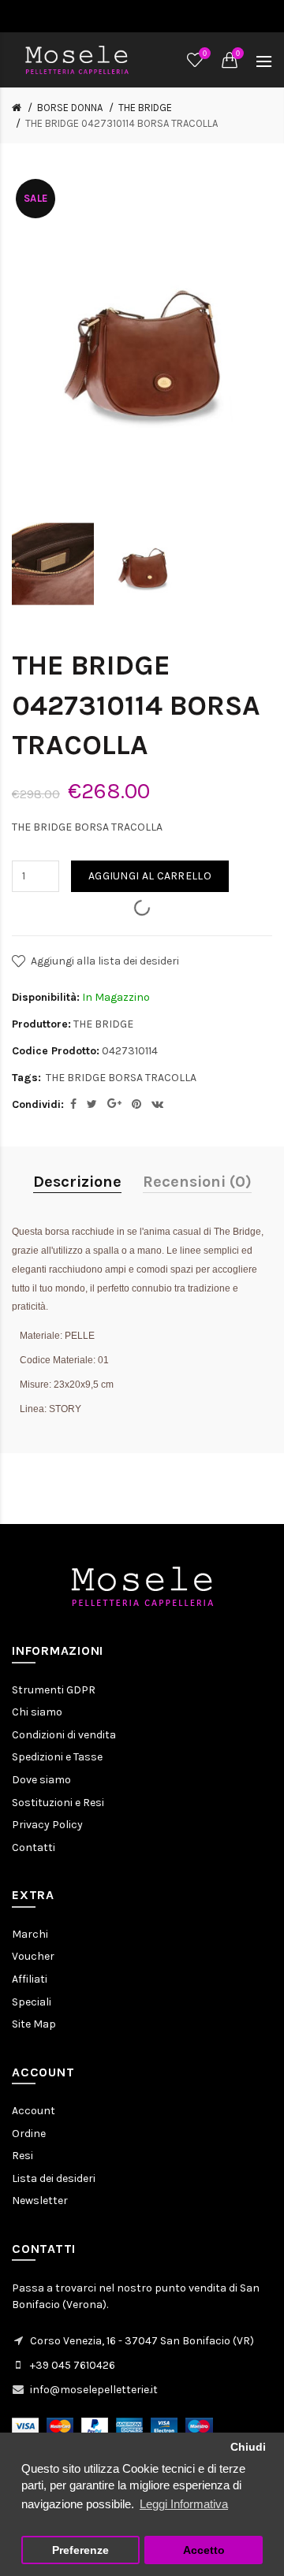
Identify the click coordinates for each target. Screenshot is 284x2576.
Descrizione (77, 1182)
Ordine (29, 2134)
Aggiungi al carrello (150, 876)
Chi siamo (37, 1712)
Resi (22, 2156)
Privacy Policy (47, 1825)
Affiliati (30, 1979)
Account (34, 2111)
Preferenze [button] (80, 2550)
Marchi (30, 1934)
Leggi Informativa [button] (184, 2504)
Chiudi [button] (248, 2447)
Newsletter (40, 2201)
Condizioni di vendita (64, 1735)
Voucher (33, 1956)
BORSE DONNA (70, 108)
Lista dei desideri (54, 2178)
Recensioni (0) (197, 1182)
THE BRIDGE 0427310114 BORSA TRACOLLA (121, 123)
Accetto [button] (204, 2550)
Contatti (34, 1847)
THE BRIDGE (145, 108)
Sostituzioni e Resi (58, 1803)
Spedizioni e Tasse (57, 1757)
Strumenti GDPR (54, 1690)
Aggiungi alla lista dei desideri (105, 961)
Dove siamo (41, 1780)
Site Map (34, 2024)
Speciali (32, 2002)
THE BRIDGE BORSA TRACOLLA (121, 1078)
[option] (53, 564)
